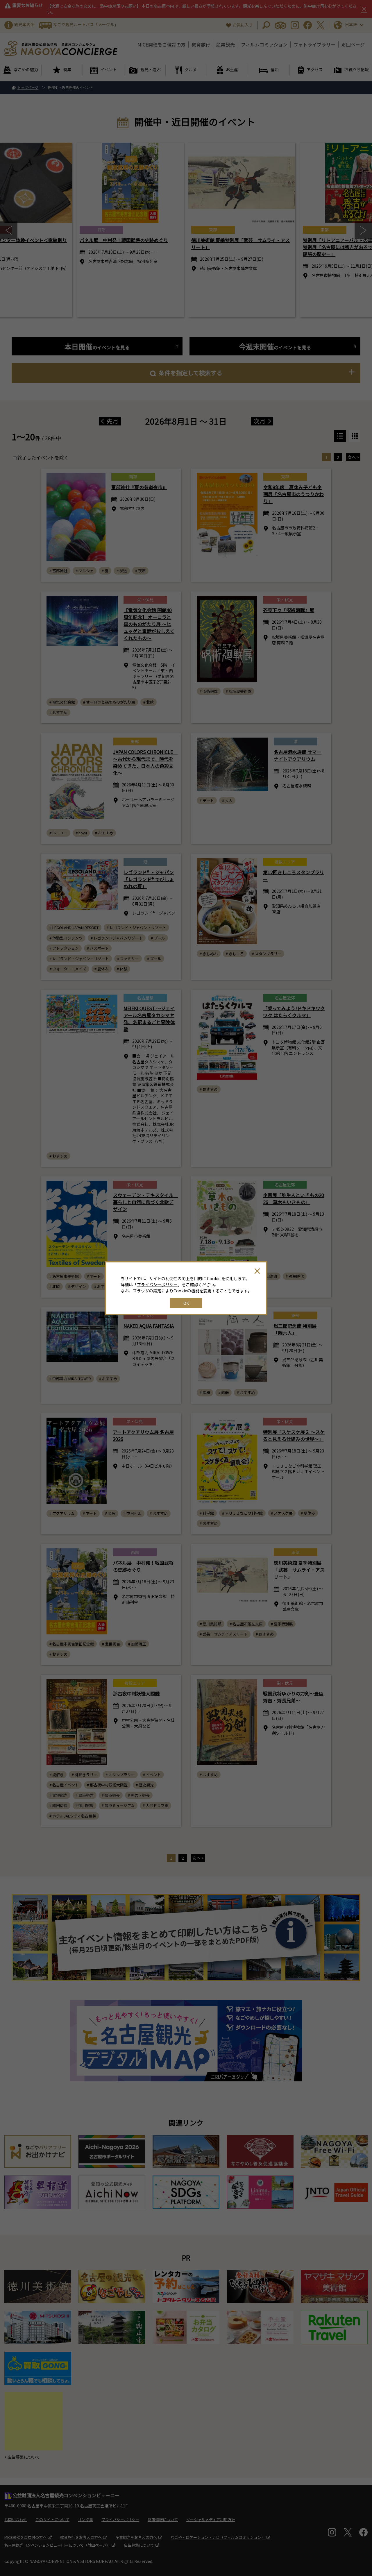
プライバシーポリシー (157, 1285)
